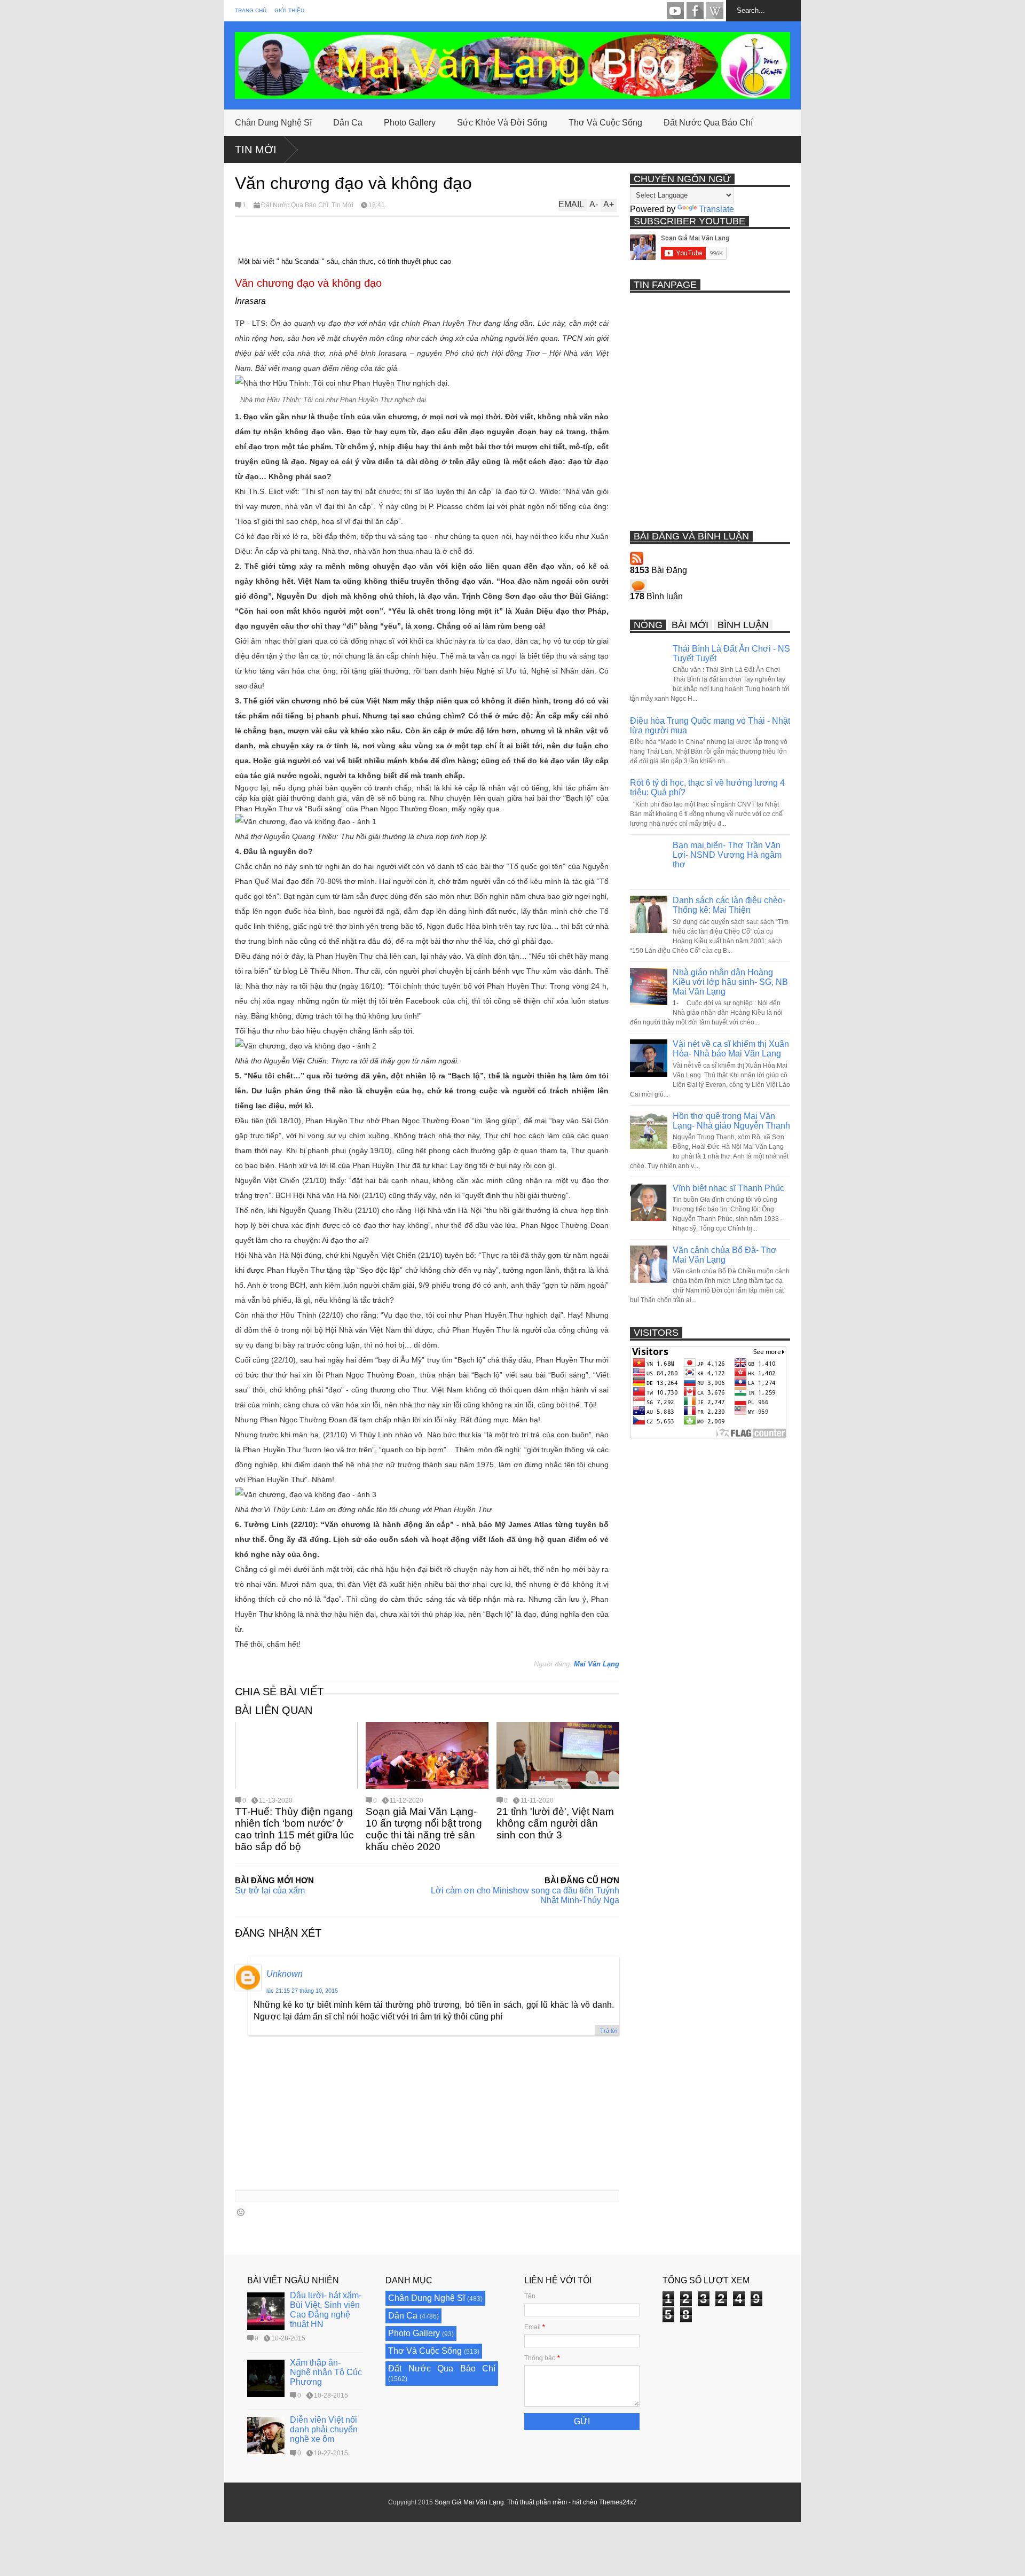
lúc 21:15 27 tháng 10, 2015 (302, 1991)
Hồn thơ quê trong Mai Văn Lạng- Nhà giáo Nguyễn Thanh (731, 1121)
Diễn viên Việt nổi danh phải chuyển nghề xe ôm (324, 2429)
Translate (716, 209)
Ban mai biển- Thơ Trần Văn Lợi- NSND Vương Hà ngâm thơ (727, 855)
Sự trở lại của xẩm (270, 1890)
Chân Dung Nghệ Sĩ (273, 123)
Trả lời (608, 2031)
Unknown (285, 1974)
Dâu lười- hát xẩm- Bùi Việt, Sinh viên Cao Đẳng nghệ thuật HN (326, 2310)
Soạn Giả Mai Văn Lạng (469, 2502)
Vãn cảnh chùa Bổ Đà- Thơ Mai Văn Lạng (725, 1255)
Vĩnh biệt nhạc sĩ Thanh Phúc (728, 1188)
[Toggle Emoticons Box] (241, 2212)
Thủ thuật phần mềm (537, 2502)
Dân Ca (348, 123)
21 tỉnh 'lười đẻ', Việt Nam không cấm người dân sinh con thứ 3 (555, 1823)
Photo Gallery (410, 123)
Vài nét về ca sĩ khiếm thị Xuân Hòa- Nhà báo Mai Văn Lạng (731, 1049)
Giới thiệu (289, 10)
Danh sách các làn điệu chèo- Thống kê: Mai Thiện (729, 905)
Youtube (675, 11)
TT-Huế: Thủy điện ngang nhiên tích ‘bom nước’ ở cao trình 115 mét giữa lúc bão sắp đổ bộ (294, 1829)
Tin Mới (256, 150)
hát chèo (585, 2502)
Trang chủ (251, 10)
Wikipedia (715, 11)
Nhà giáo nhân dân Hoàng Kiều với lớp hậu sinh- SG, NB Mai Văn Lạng (730, 982)
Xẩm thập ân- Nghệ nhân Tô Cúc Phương (326, 2372)
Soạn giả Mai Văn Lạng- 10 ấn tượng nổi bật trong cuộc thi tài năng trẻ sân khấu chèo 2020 (424, 1829)
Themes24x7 (618, 2502)
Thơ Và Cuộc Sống (605, 123)
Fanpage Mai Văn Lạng (695, 11)
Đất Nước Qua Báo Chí (708, 123)
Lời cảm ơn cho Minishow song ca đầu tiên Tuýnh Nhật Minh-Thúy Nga (525, 1895)
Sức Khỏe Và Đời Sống (502, 123)
